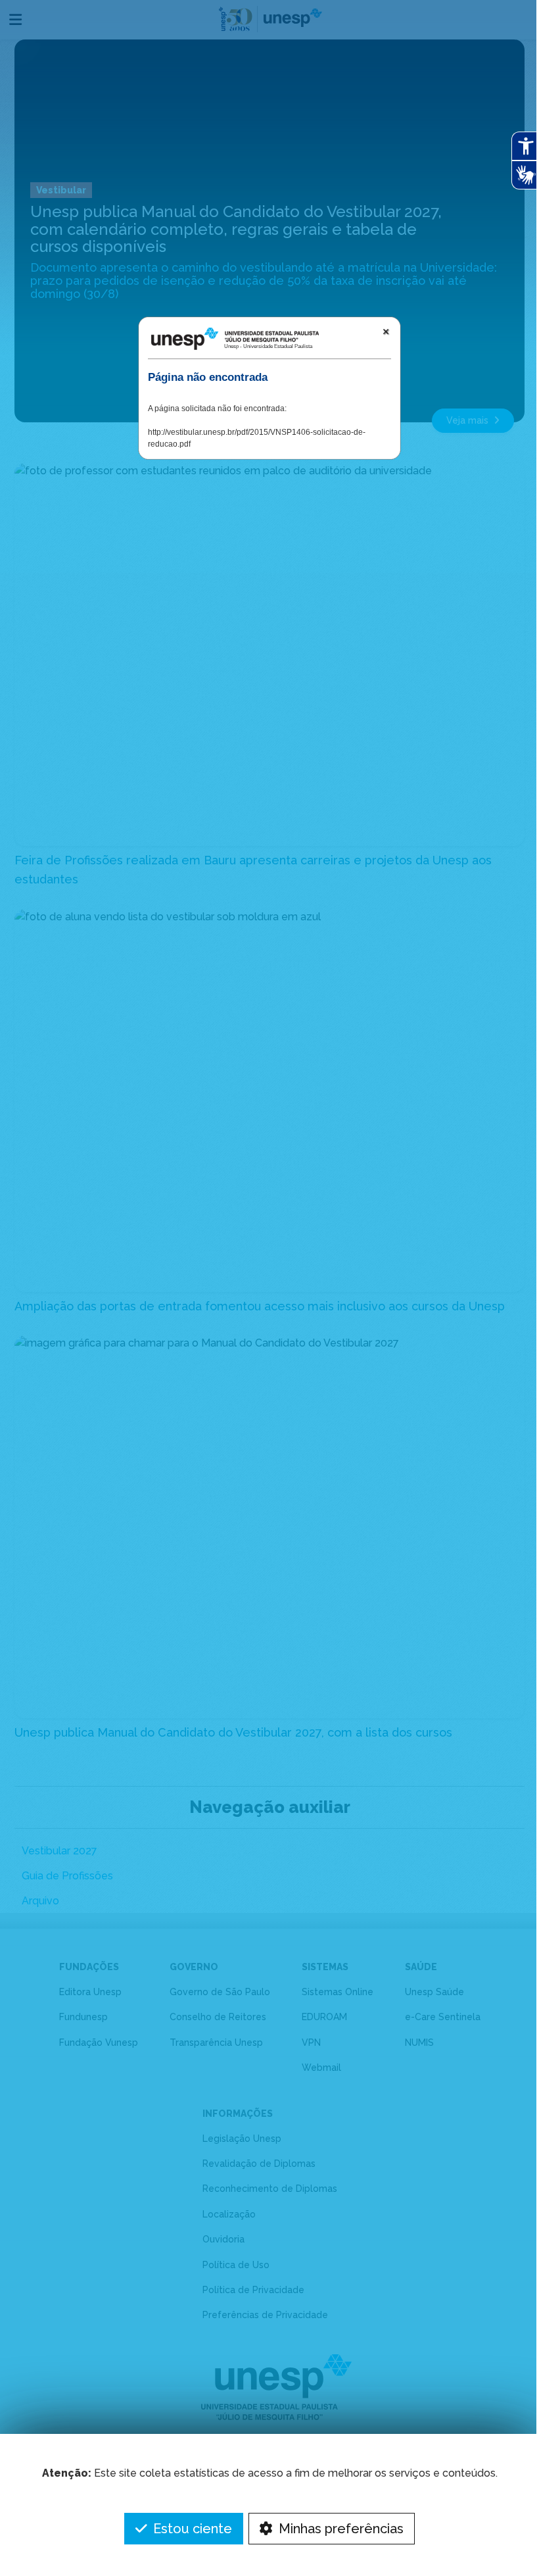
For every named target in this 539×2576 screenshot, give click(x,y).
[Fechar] (386, 332)
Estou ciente (191, 2529)
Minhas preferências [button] (340, 2529)
